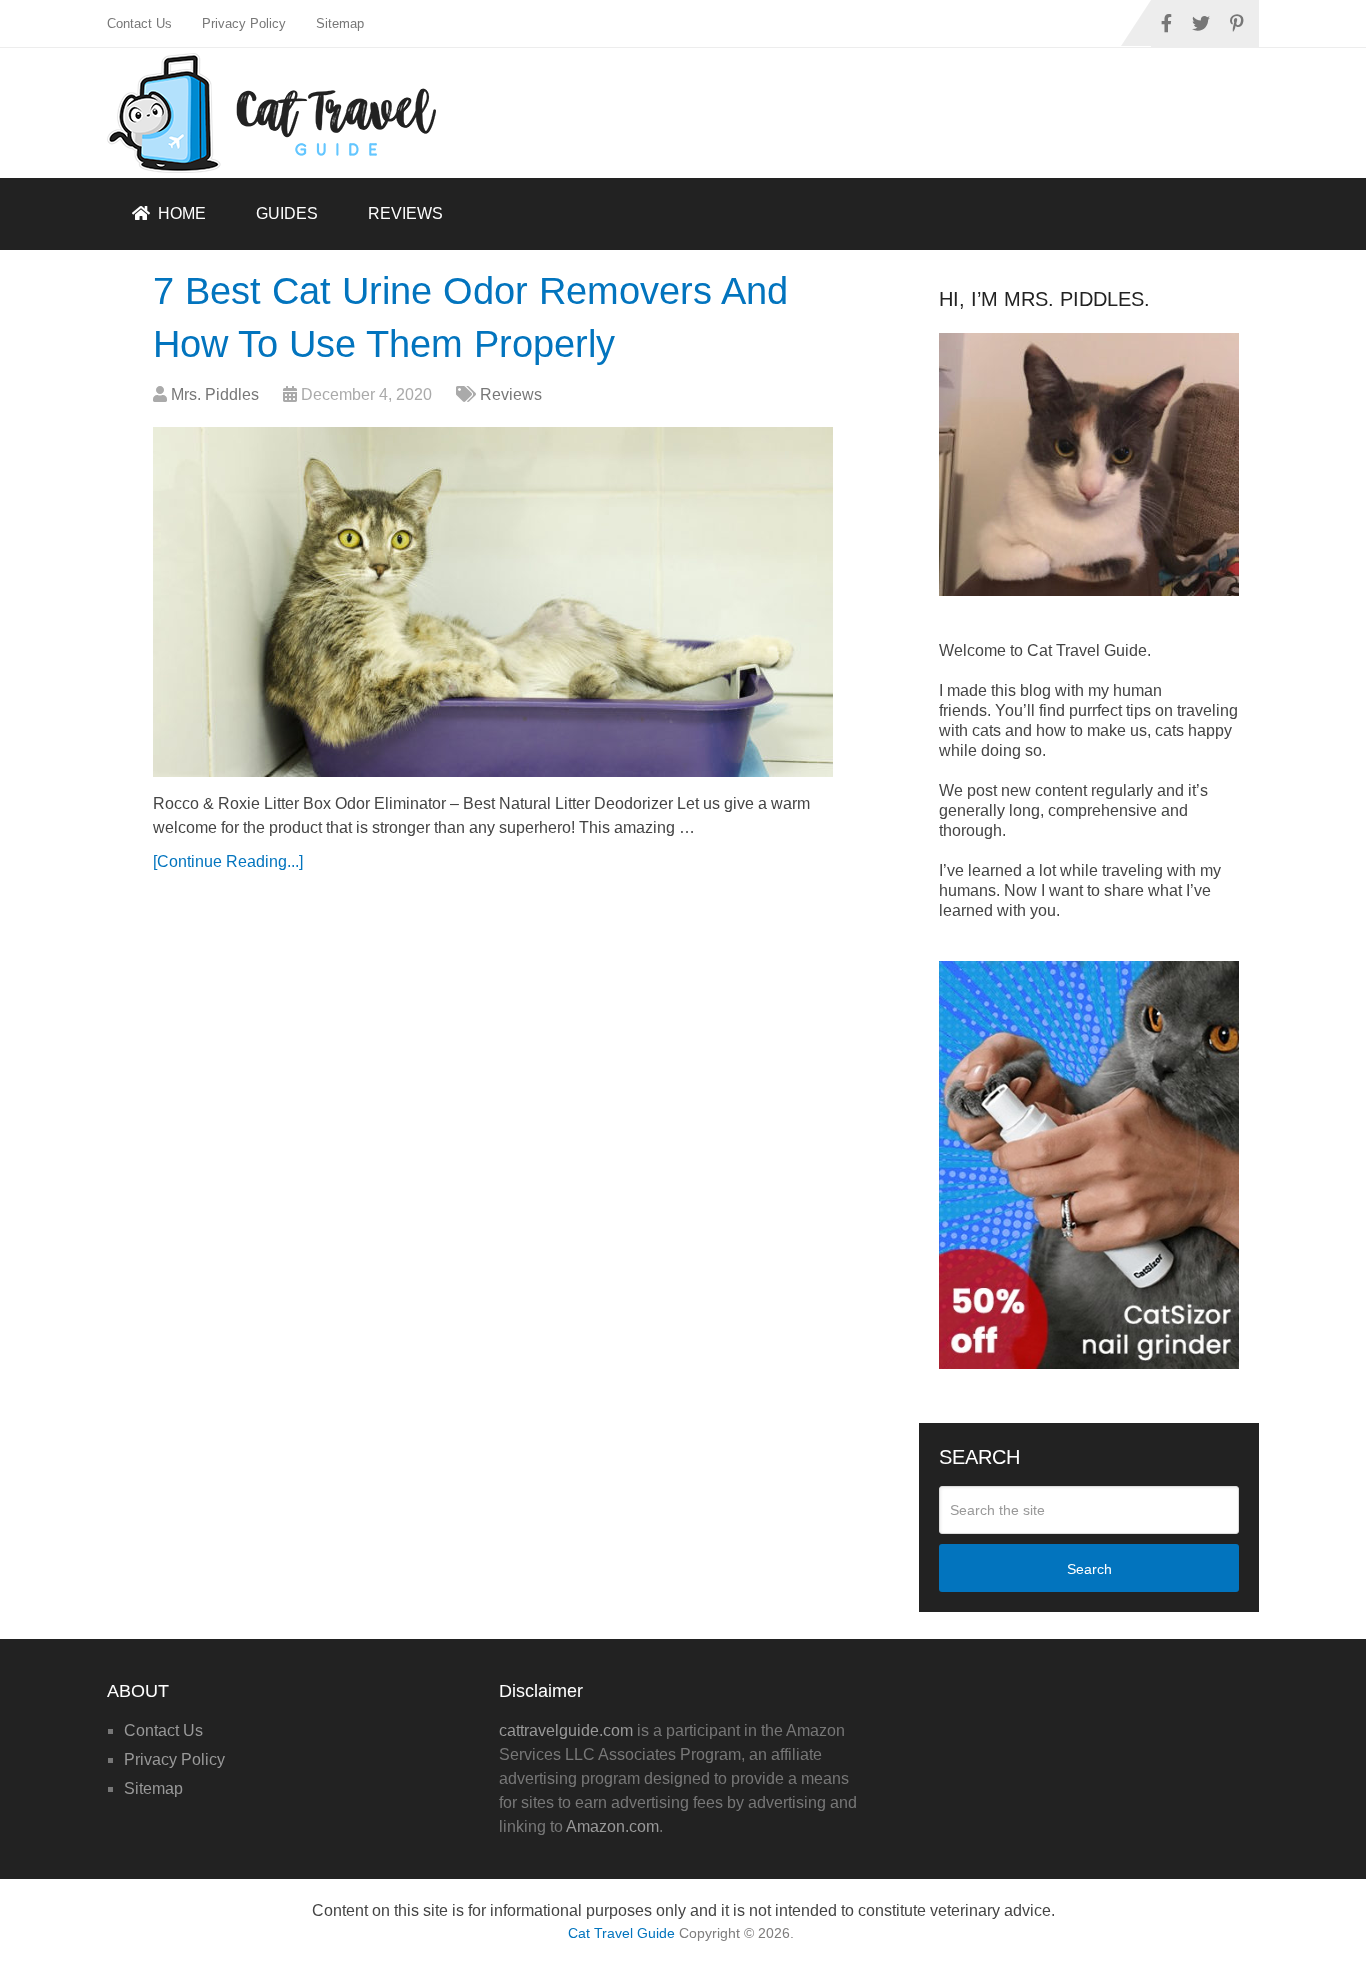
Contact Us (139, 23)
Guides (287, 213)
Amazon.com (612, 1826)
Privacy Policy (244, 23)
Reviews (405, 213)
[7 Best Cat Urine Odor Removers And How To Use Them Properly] (493, 602)
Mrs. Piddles (215, 394)
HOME (180, 213)
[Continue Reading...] (228, 861)
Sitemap (340, 23)
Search (1089, 1569)
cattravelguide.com (566, 1730)
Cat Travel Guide (621, 1933)
